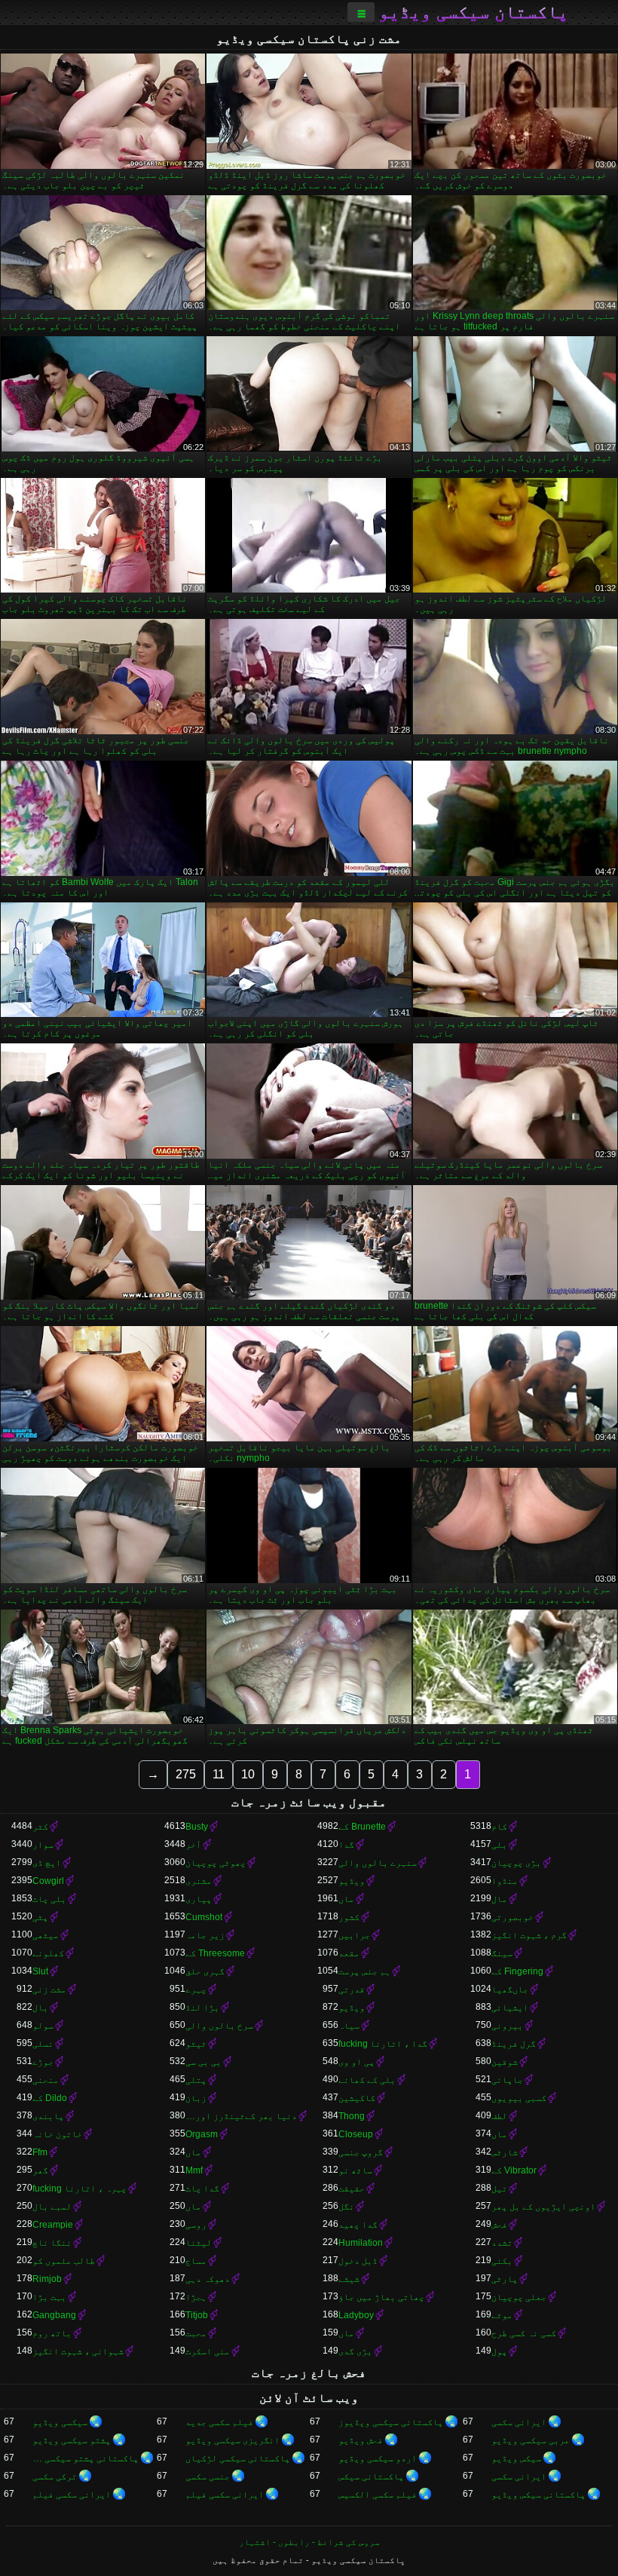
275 (186, 1774)
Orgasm (202, 2134)
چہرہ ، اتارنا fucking (80, 2189)
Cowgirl (48, 1881)
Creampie (53, 2225)
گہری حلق (205, 1971)
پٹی (40, 1917)
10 (248, 1774)
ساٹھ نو (355, 2170)
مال (499, 1899)
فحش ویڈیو (361, 2440)
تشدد (502, 2243)
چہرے (196, 1989)
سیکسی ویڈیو (60, 2422)
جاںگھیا (510, 1989)
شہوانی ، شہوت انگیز (78, 2351)
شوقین (505, 2062)
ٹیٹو (196, 2044)
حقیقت (352, 2189)
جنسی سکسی (208, 2476)
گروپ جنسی (361, 2152)
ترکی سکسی (55, 2476)
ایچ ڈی (47, 1863)
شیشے (349, 2279)
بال (40, 2008)
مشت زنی (49, 1989)
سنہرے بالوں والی (378, 1863)
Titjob (197, 2315)
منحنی (46, 2080)
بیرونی (507, 2026)
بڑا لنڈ (202, 2008)
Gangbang (54, 2315)
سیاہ (349, 2026)
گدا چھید (358, 2225)
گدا (346, 1845)
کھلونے (48, 1953)
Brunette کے (362, 1827)
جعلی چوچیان (519, 2297)
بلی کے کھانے (367, 2080)
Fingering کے (517, 1971)
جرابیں (354, 1935)
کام (499, 1827)
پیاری (199, 1899)
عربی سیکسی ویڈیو (531, 2440)
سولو (43, 2026)
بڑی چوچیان (516, 1863)
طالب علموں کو (64, 2261)
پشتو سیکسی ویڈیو (72, 2440)
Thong (352, 2116)
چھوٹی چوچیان (216, 1863)
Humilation (361, 2243)
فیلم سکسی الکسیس (378, 2495)
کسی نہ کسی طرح (524, 2333)
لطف (499, 2116)
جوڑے (43, 2062)
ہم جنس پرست (364, 1971)
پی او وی (356, 2062)
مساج (196, 2261)
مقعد (349, 1953)
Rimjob (47, 2279)
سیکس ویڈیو (516, 2458)
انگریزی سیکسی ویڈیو (233, 2440)
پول (499, 2351)
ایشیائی (510, 2008)
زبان (196, 2098)
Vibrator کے (514, 2170)
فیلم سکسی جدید (219, 2422)
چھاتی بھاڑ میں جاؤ (381, 2297)
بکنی (502, 2261)
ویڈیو (352, 1881)
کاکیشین (357, 2098)
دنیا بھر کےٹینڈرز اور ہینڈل (241, 2116)
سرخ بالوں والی (219, 2026)
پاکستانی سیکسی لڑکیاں (238, 2458)
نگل (346, 2207)
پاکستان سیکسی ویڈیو (473, 12)
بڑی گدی (355, 2351)
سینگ (502, 1953)
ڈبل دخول (358, 2261)
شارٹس (505, 2152)
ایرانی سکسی (519, 2422)
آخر (193, 1845)
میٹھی (46, 1935)
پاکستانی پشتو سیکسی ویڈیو (86, 2458)
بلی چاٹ (49, 1899)
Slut (40, 1971)
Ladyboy (356, 2315)
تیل (499, 2189)
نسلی (43, 2044)
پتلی (196, 2080)
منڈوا (505, 1881)
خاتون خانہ (57, 2134)
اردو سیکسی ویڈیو (378, 2458)
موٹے (502, 2315)
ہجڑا (196, 2297)
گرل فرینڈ (514, 2044)
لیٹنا (199, 2243)
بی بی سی (203, 2062)
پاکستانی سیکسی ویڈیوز (391, 2422)
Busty (197, 1827)
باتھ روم (52, 2333)
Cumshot (204, 1917)
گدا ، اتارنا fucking (383, 2044)
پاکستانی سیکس (371, 2476)
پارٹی (505, 2279)
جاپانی (507, 2080)
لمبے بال (52, 2207)
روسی (196, 2225)
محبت (196, 2333)
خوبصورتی (512, 1917)
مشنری (199, 1881)
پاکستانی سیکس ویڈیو (538, 2495)
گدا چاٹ (202, 2189)
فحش (499, 2225)
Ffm (40, 2152)
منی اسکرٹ (208, 2351)
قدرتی (352, 1989)
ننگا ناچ (52, 2243)
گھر (40, 2170)
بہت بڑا (49, 2297)
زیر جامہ (205, 1935)
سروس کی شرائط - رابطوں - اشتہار (309, 2542)
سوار (43, 1845)
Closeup (356, 2134)
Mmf (194, 2170)
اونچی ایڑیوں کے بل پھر (543, 2207)
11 (219, 1774)
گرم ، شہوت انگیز (529, 1935)
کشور (349, 1917)
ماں (346, 1899)
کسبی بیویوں (519, 2098)
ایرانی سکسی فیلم (225, 2495)
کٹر (40, 1827)
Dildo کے (50, 2098)
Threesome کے (215, 1953)
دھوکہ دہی (208, 2279)
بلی (499, 1845)
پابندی (48, 2116)
